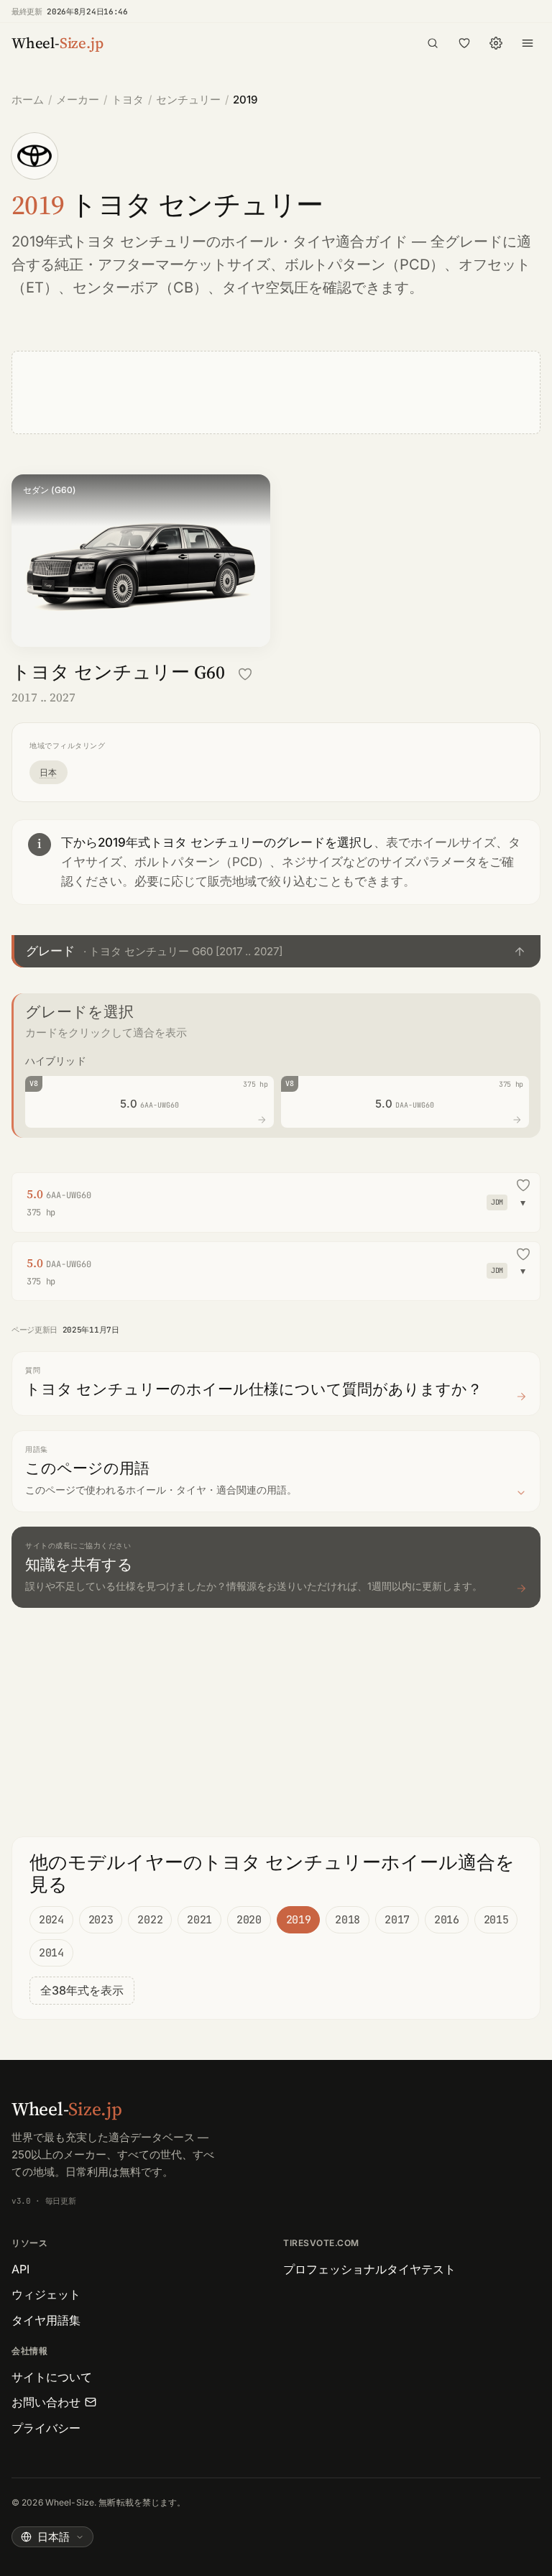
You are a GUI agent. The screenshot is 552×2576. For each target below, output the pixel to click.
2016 (447, 1920)
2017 (397, 1920)
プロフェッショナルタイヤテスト (369, 2269)
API (20, 2269)
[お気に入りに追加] (245, 674)
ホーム (28, 100)
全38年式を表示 (82, 1990)
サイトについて (52, 2377)
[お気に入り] (464, 43)
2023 (101, 1920)
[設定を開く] (496, 43)
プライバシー (46, 2428)
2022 (150, 1920)
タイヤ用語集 (46, 2320)
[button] (276, 951)
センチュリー (188, 100)
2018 (348, 1920)
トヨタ (128, 100)
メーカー (78, 100)
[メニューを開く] (528, 43)
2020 (249, 1920)
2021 (199, 1920)
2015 (496, 1920)
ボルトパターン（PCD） (364, 264)
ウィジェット (46, 2294)
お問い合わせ (46, 2402)
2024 (51, 1920)
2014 (51, 1953)
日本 (49, 772)
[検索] (433, 43)
